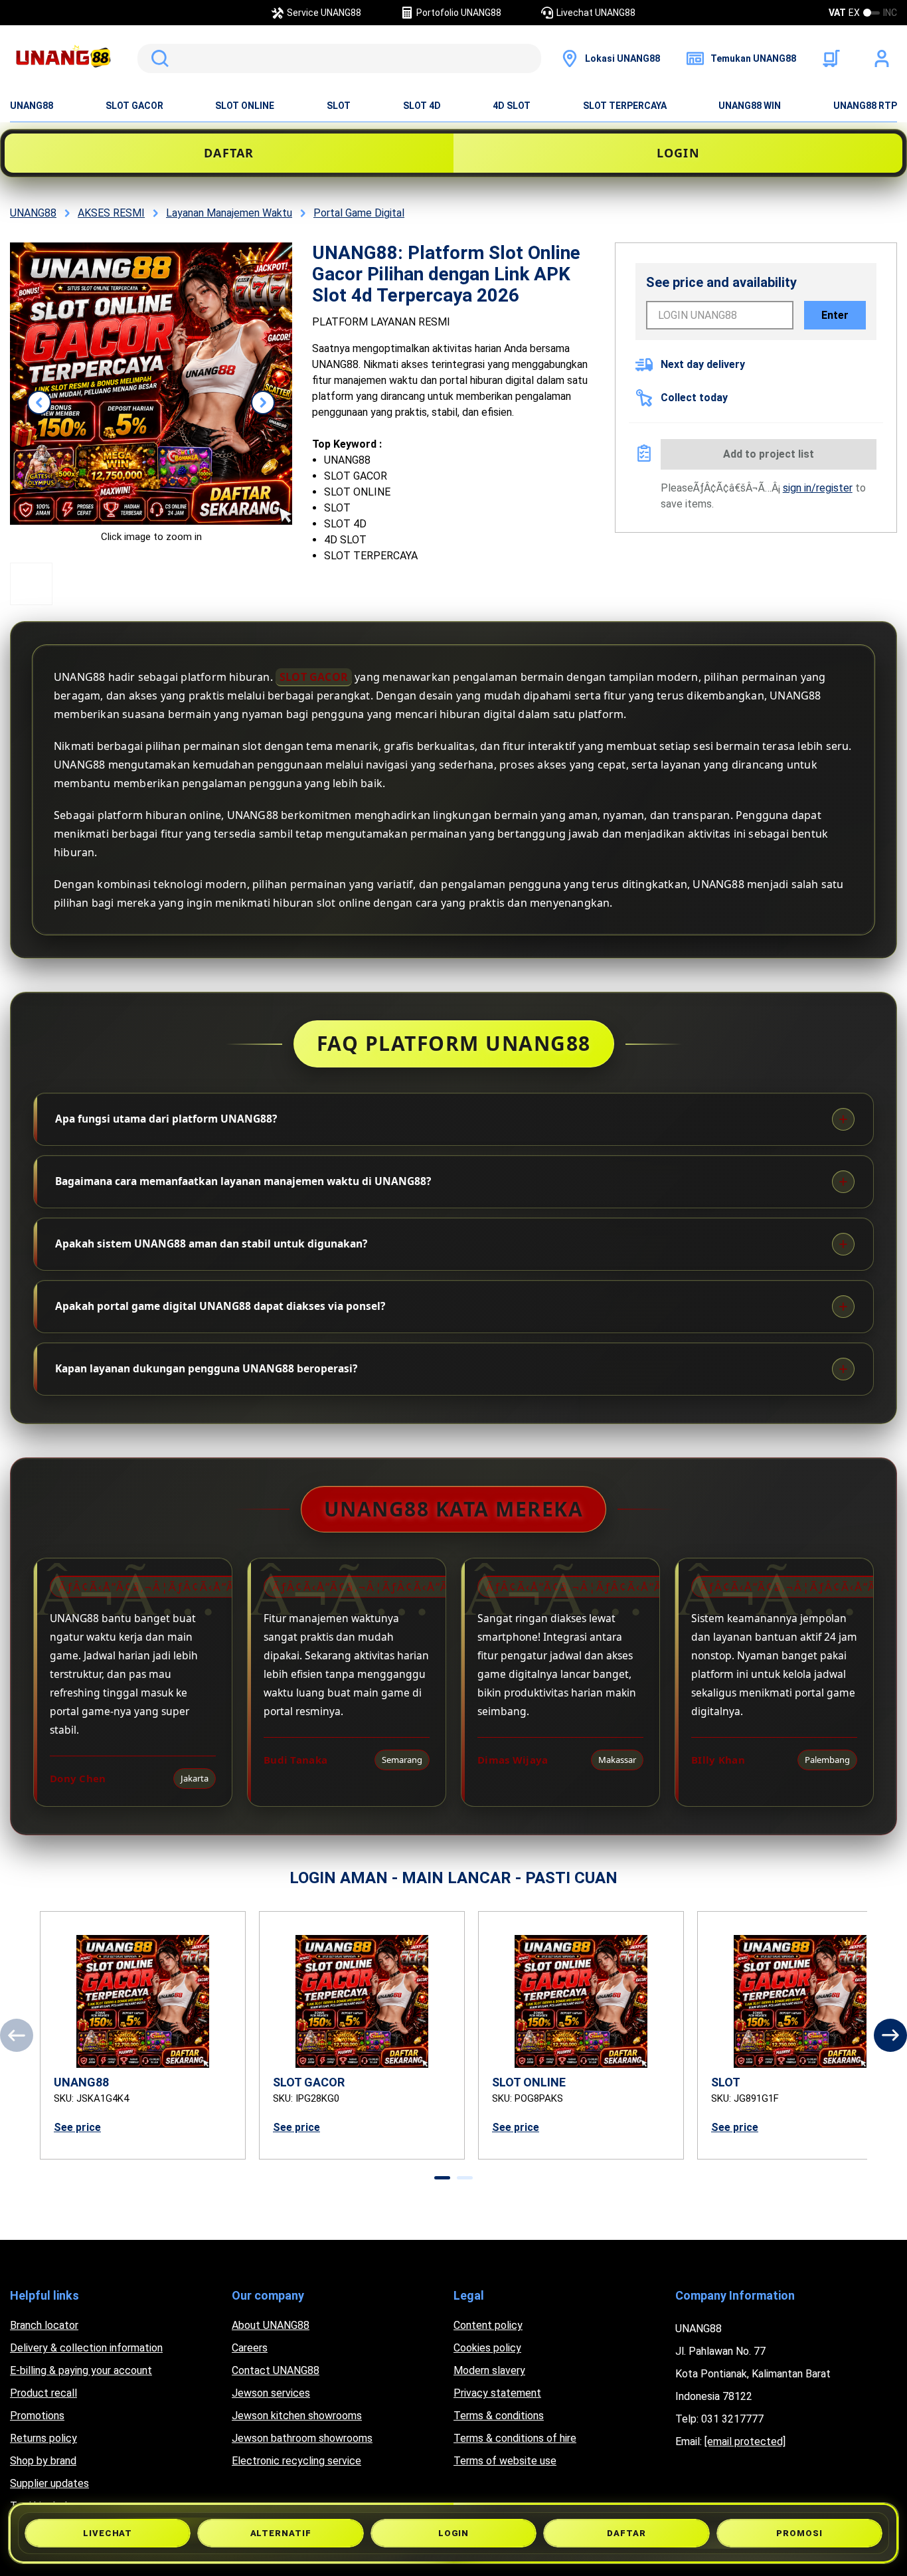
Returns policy (43, 2438)
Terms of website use (505, 2461)
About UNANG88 (271, 2325)
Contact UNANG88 (276, 2370)
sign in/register (818, 488)
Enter (835, 315)
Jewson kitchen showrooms (297, 2416)
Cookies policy (487, 2348)
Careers (250, 2348)
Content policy (488, 2325)
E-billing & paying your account (81, 2370)
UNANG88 (32, 106)
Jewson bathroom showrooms (302, 2438)
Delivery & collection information (86, 2348)
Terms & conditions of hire (515, 2438)
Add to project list (769, 454)
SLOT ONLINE (245, 106)
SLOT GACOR (134, 106)
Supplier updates (49, 2483)
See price (77, 2127)
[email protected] (745, 2441)
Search (157, 58)
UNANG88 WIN (750, 106)
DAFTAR (229, 153)
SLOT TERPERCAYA (625, 106)
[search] (339, 58)
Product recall (43, 2393)
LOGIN (678, 153)
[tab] (442, 2178)
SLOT (339, 106)
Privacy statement (497, 2393)
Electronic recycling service (296, 2461)
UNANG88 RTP (865, 106)
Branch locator (44, 2325)
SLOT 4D (422, 106)
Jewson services (271, 2393)
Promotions (37, 2416)
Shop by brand (43, 2461)
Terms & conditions (499, 2416)
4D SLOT (512, 106)
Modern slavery (489, 2370)
